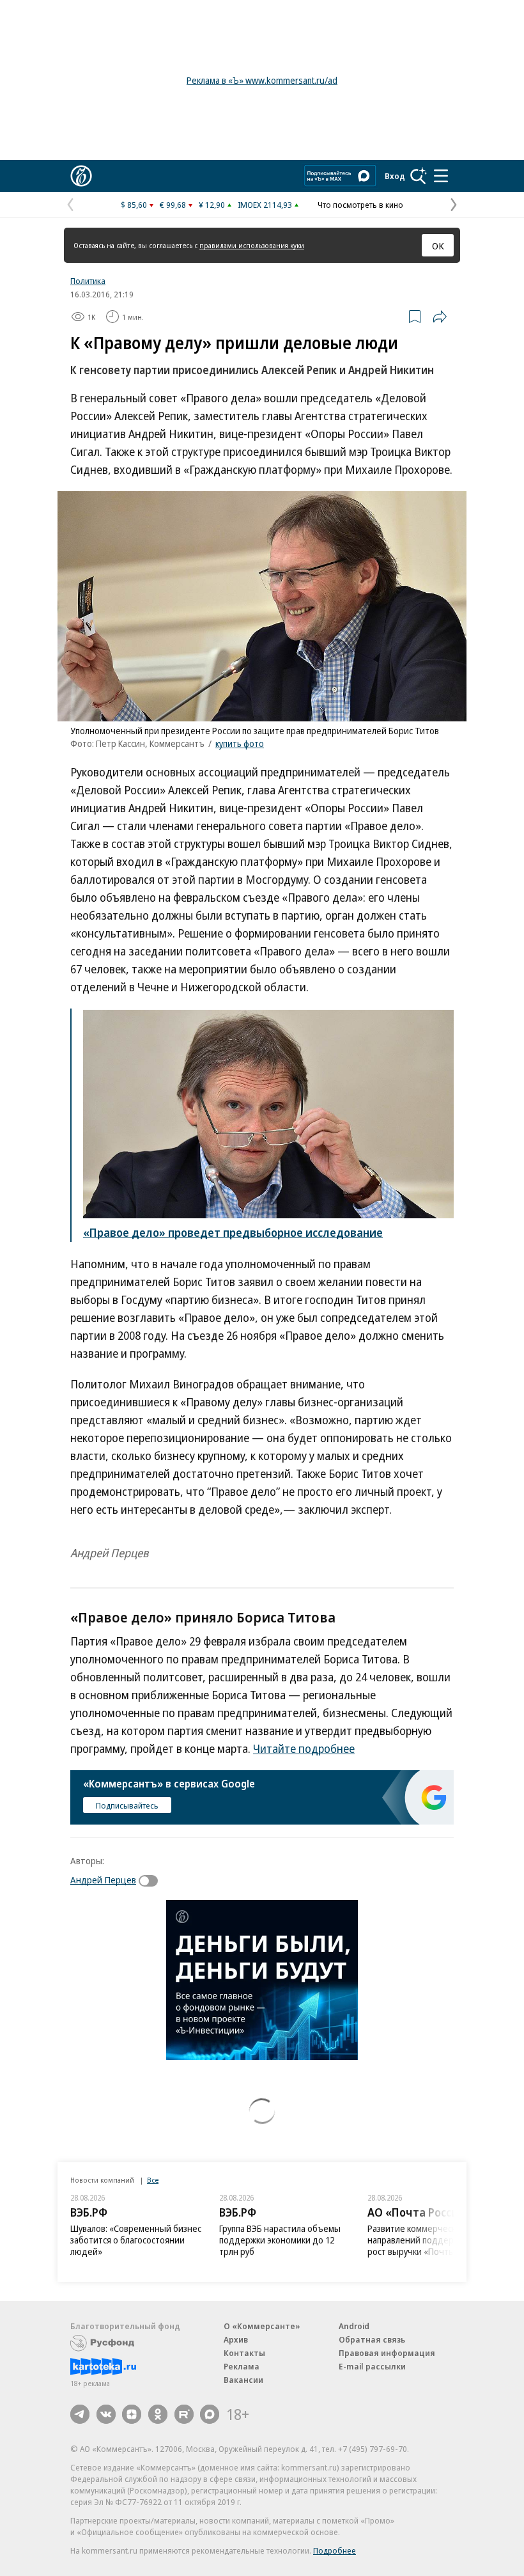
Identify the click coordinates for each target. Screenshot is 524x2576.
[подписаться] (151, 1881)
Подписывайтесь (127, 1805)
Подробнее (335, 2550)
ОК (438, 246)
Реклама (242, 2366)
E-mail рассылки (372, 2366)
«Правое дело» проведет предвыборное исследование (233, 1232)
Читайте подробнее (304, 1748)
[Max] (210, 2414)
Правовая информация (387, 2353)
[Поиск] (419, 176)
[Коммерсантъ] (81, 176)
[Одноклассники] (158, 2414)
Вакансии (243, 2380)
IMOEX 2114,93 (265, 205)
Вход (395, 176)
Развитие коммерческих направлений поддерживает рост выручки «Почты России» (428, 2240)
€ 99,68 (173, 205)
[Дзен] (132, 2414)
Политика (88, 281)
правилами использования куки (252, 245)
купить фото (240, 743)
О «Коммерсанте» (262, 2326)
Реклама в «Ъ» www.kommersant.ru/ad (262, 80)
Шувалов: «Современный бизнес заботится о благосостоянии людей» (136, 2240)
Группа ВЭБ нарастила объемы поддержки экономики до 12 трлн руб (280, 2240)
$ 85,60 (134, 205)
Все (153, 2180)
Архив (236, 2339)
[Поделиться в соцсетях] (440, 317)
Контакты (244, 2353)
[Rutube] (184, 2414)
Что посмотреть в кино (360, 205)
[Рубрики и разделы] (441, 176)
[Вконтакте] (106, 2414)
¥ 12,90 (212, 205)
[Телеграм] (80, 2414)
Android (354, 2326)
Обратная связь (372, 2339)
